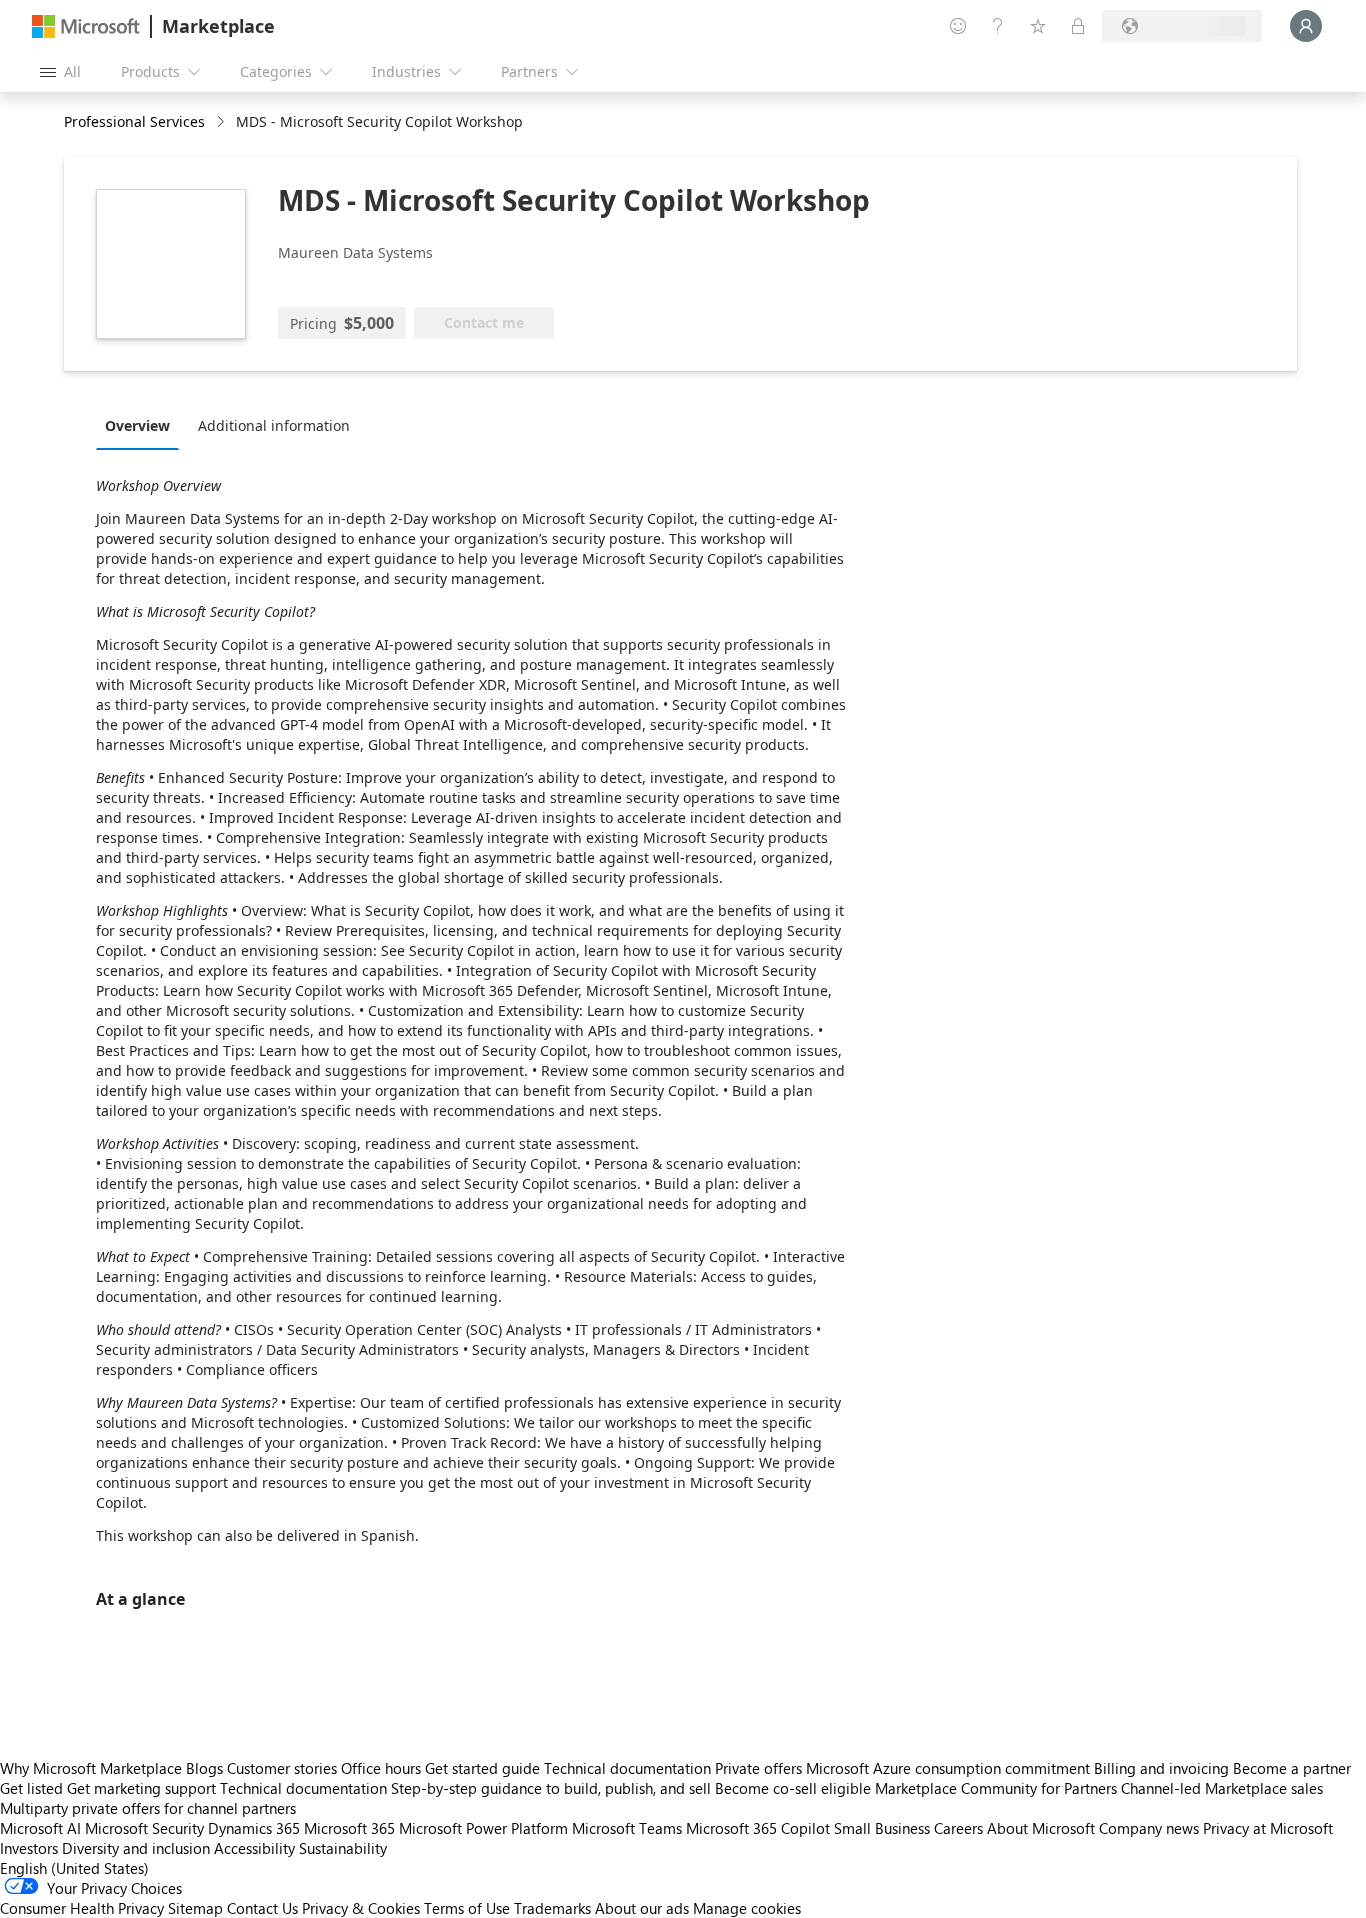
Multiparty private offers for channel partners (148, 1808)
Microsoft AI (40, 1828)
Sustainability (343, 1848)
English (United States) (74, 1868)
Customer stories (282, 1768)
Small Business (882, 1828)
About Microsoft (1041, 1828)
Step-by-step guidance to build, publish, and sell (551, 1788)
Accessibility (254, 1848)
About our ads (642, 1908)
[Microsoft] (86, 26)
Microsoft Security (144, 1828)
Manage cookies (747, 1908)
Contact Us (262, 1908)
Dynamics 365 (254, 1828)
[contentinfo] (222, 122)
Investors (29, 1848)
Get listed (31, 1788)
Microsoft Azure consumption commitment (950, 1768)
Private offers (758, 1768)
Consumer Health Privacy (82, 1908)
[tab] (142, 425)
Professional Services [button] (134, 121)
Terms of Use (467, 1908)
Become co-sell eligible (793, 1788)
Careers (958, 1828)
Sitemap (195, 1908)
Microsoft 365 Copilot (758, 1828)
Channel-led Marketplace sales (1222, 1788)
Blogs (204, 1768)
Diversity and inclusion (136, 1848)
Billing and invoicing (1161, 1768)
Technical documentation (627, 1768)
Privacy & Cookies (361, 1908)
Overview (137, 425)
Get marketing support (141, 1788)
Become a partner (1292, 1768)
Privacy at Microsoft (1268, 1828)
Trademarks (552, 1908)
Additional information (274, 425)
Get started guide (482, 1768)
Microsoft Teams (627, 1828)
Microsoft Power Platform (483, 1828)
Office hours (381, 1768)
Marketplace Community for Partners (996, 1788)
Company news (1149, 1828)
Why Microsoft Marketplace (91, 1768)
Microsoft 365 (349, 1828)
